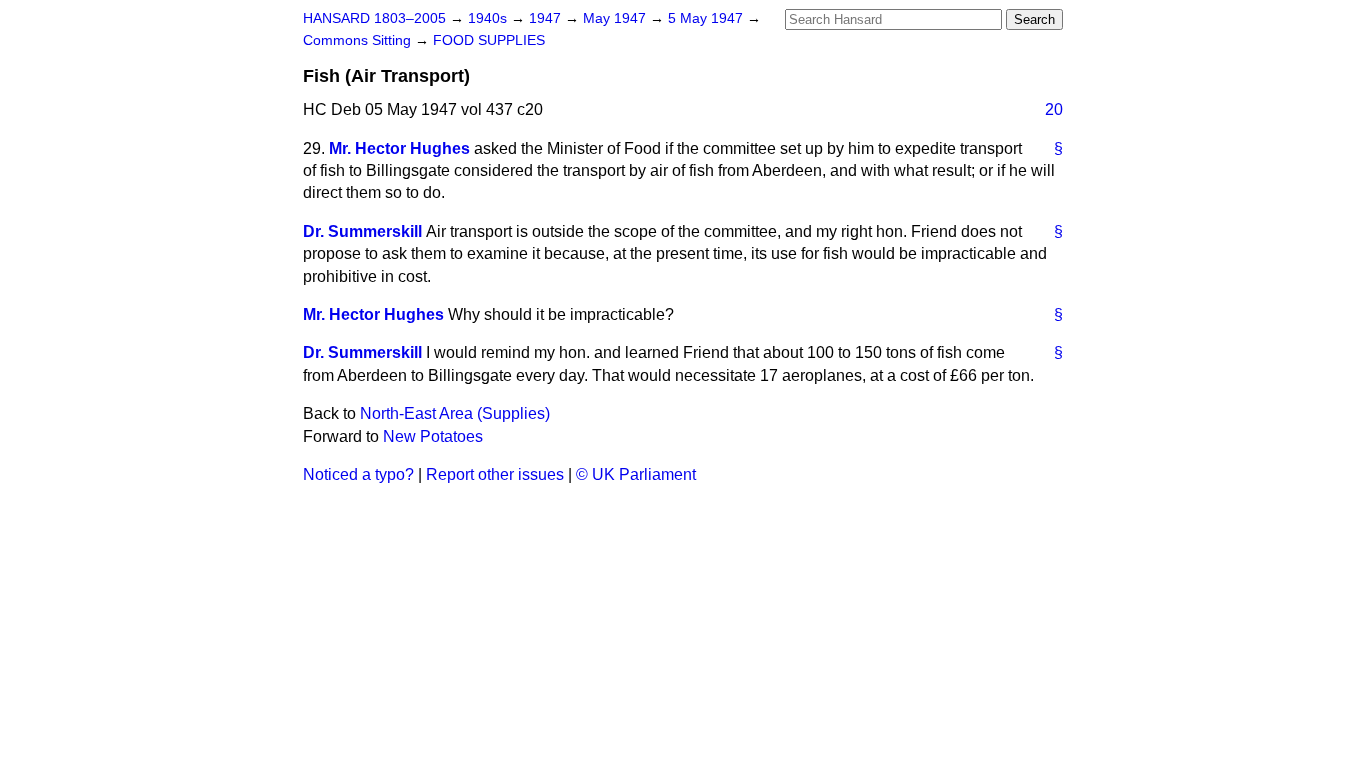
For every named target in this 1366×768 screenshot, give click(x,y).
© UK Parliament (636, 474)
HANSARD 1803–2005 (374, 18)
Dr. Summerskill (362, 231)
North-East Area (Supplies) (455, 413)
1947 (547, 18)
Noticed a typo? (358, 474)
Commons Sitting (359, 40)
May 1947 (616, 18)
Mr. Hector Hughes (399, 148)
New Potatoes (433, 436)
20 (1054, 109)
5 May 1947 (707, 18)
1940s (489, 18)
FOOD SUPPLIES (489, 40)
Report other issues (495, 474)
